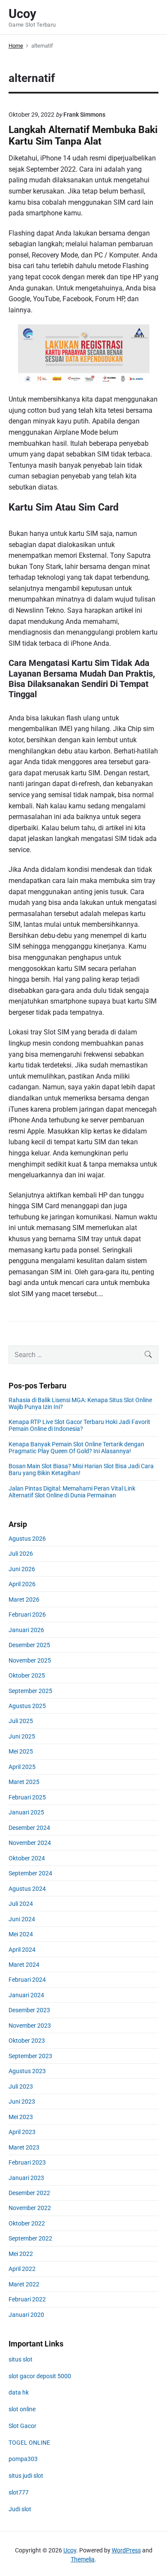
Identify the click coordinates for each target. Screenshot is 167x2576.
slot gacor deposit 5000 (40, 2376)
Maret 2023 (24, 2147)
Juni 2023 (22, 2101)
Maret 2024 (24, 1965)
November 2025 (30, 1660)
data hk (19, 2392)
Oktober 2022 (27, 2223)
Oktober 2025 (27, 1675)
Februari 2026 (27, 1615)
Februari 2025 (27, 1797)
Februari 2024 (27, 1980)
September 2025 (30, 1691)
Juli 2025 (21, 1721)
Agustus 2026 (27, 1539)
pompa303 (23, 2459)
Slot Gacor (22, 2426)
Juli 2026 (21, 1554)
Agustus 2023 (27, 2071)
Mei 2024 (21, 1934)
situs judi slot (26, 2476)
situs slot (21, 2359)
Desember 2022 (29, 2193)
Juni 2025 (22, 1736)
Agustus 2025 (27, 1706)
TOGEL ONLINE (29, 2443)
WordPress (126, 2550)
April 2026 (22, 1584)
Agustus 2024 (27, 1889)
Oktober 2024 (27, 1858)
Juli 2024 (21, 1904)
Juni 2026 (22, 1569)
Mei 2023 (21, 2117)
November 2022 (30, 2208)
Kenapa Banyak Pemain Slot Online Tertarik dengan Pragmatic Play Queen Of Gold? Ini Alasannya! (76, 1448)
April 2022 (22, 2269)
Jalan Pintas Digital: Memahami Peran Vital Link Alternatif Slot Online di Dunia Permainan (72, 1492)
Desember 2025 (29, 1645)
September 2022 (30, 2238)
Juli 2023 (21, 2086)
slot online (22, 2409)
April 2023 (22, 2132)
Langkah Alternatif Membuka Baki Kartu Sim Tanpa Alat (83, 136)
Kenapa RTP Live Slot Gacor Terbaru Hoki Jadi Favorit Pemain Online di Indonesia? (79, 1425)
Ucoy (70, 2550)
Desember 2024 (29, 1828)
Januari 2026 (26, 1630)
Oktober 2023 (27, 2041)
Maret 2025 (24, 1782)
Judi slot (20, 2509)
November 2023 (30, 2026)
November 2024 (30, 1843)
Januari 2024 (26, 1995)
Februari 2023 (27, 2162)
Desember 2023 (29, 2010)
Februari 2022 (27, 2299)
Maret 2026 (24, 1599)
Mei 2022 (21, 2254)
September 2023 (30, 2056)
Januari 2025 (26, 1812)
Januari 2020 (26, 2315)
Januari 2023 (26, 2178)
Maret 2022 (24, 2284)
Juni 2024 (22, 1919)
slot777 (19, 2492)
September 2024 (30, 1873)
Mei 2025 (21, 1751)
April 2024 (22, 1950)
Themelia (83, 2559)
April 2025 (22, 1767)
